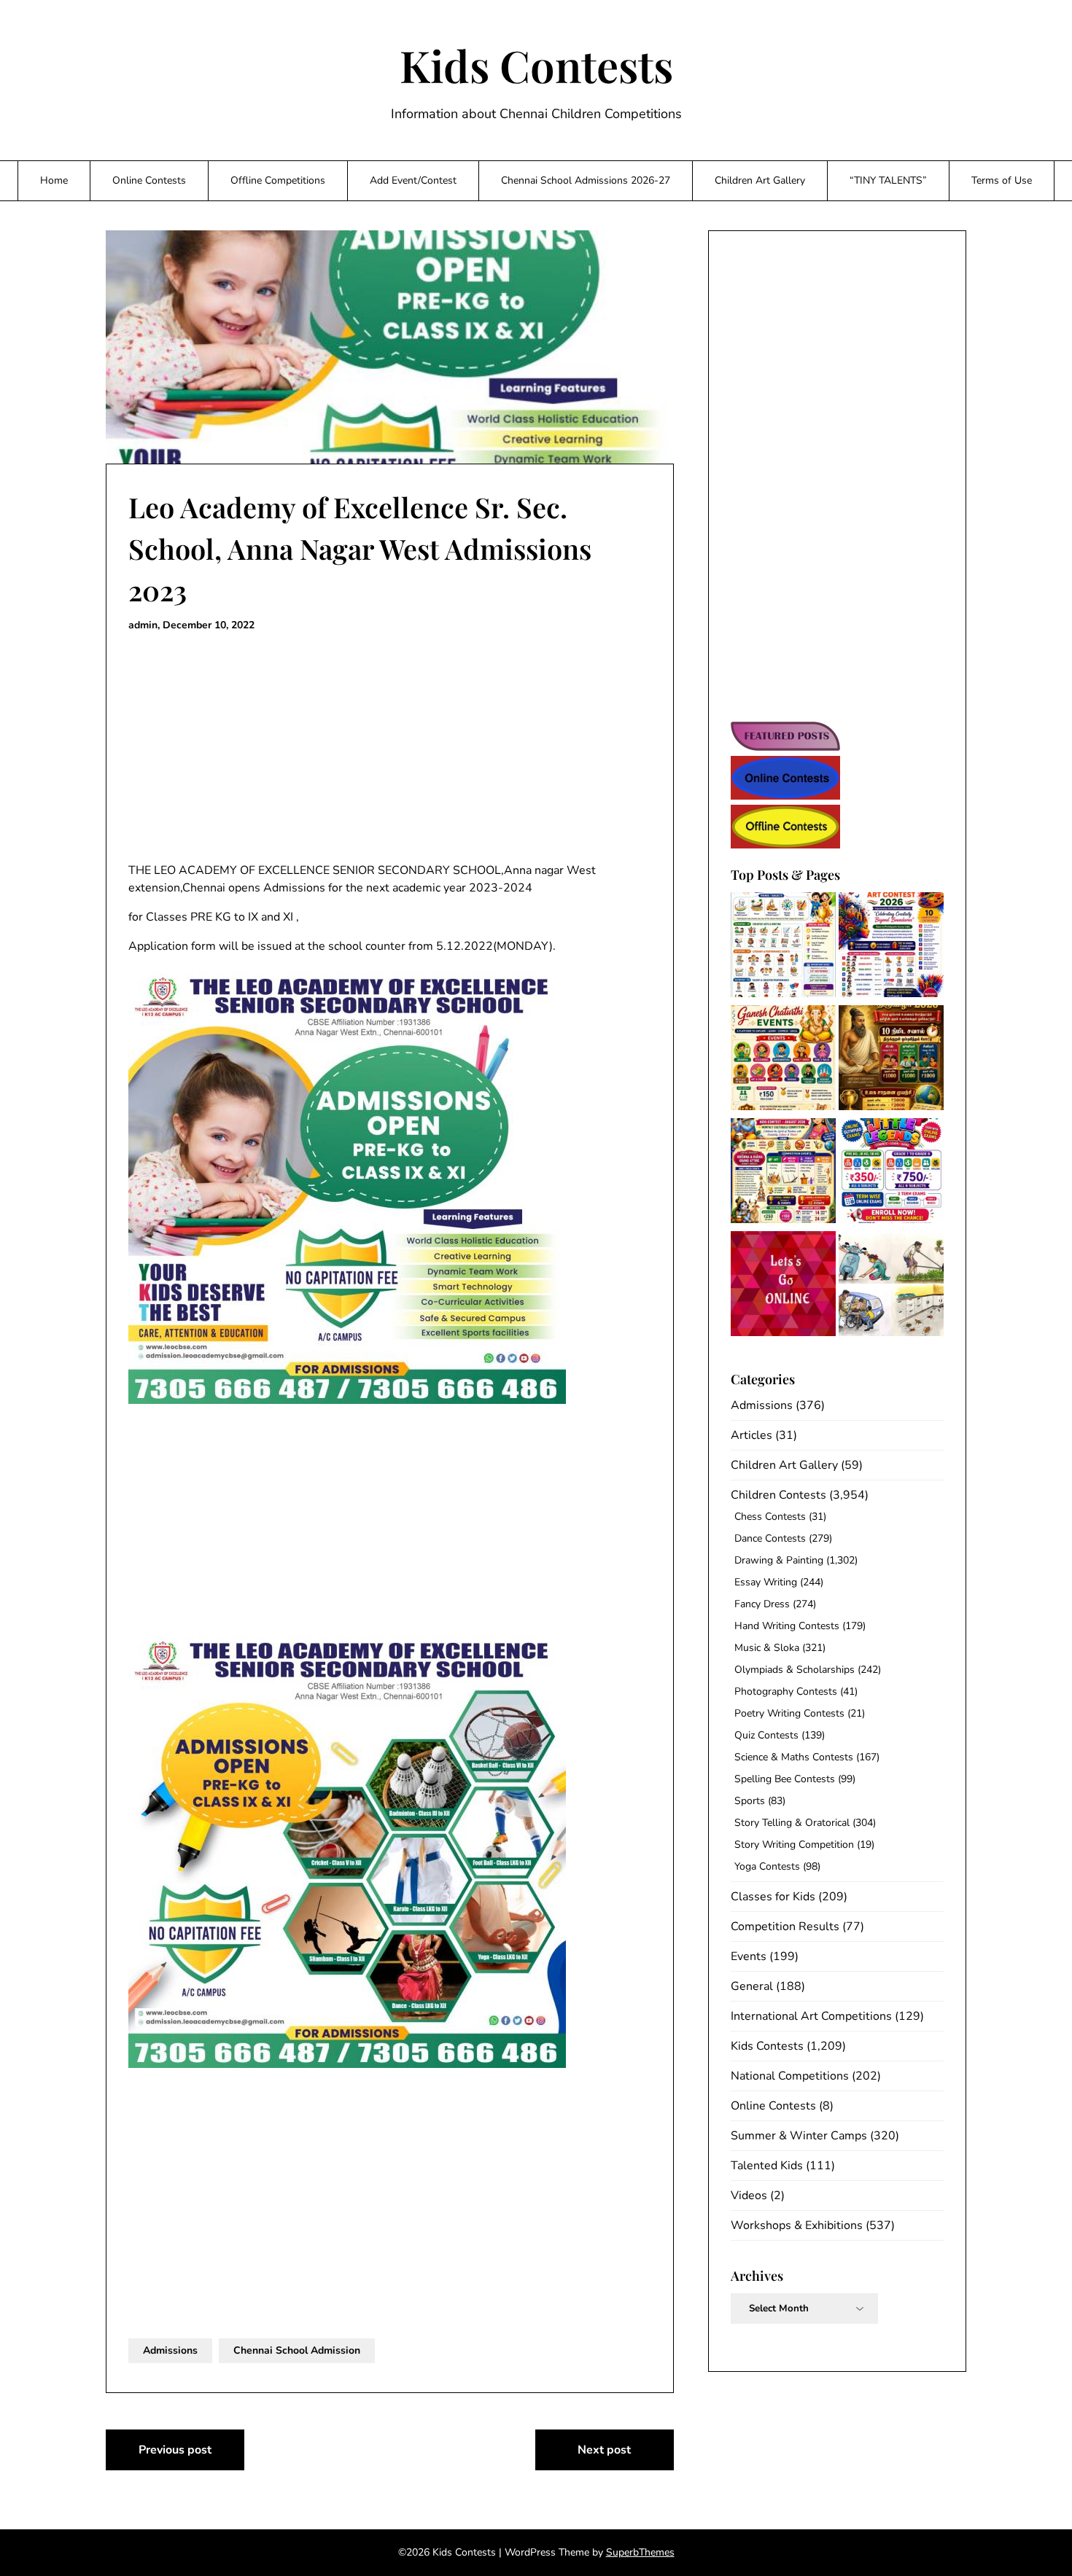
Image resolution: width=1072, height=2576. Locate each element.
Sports (750, 1801)
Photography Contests (786, 1691)
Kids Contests (536, 65)
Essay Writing (766, 1582)
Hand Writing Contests (787, 1626)
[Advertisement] (390, 748)
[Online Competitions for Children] (783, 1286)
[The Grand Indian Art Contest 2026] (891, 947)
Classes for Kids (773, 1897)
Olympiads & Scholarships (795, 1670)
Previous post (175, 2450)
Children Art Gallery (760, 180)
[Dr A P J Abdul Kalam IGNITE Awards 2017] (891, 1286)
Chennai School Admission (297, 2350)
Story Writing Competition (794, 1845)
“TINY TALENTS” (888, 180)
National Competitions (790, 2076)
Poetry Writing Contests (789, 1713)
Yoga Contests (767, 1866)
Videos (749, 2196)
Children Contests (778, 1495)
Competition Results (785, 1927)
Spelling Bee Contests (785, 1779)
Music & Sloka (767, 1648)
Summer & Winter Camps (799, 2136)
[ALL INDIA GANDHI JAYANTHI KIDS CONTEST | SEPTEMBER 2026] (783, 947)
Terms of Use (1002, 180)
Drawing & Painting (779, 1560)
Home (54, 180)
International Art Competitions (811, 2016)
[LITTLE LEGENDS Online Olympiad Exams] (891, 1173)
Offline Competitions (278, 180)
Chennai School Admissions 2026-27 (586, 180)
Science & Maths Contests (794, 1757)
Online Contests (149, 180)
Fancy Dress (762, 1604)
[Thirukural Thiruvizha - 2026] (891, 1060)
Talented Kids (767, 2166)
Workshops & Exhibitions (797, 2225)
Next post (604, 2450)
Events (749, 1956)
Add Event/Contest (413, 180)
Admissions (170, 2350)
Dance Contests (770, 1538)
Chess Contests (770, 1517)
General (752, 1986)
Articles (751, 1435)
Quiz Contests (766, 1735)
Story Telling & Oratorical (792, 1823)
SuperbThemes (640, 2552)
